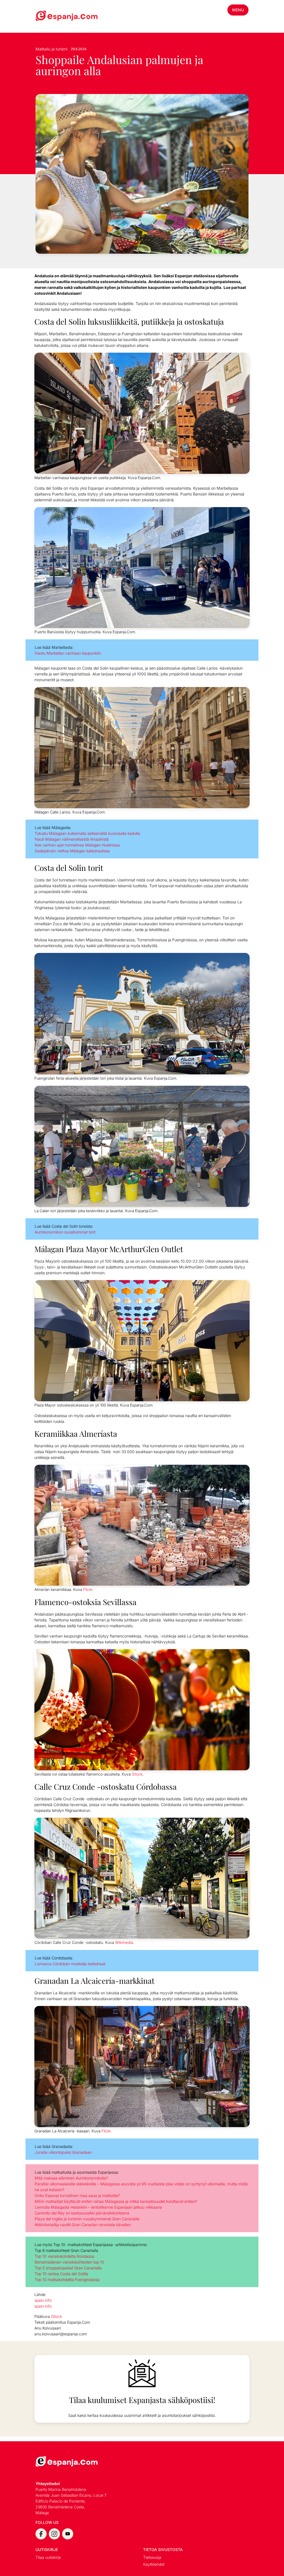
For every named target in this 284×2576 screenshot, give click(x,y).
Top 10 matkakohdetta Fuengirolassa (67, 2279)
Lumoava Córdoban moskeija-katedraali (70, 1964)
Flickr (88, 1590)
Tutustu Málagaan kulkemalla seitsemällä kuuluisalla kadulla (87, 833)
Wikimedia (124, 1942)
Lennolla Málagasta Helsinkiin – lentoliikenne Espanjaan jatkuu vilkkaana (98, 2207)
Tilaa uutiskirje (48, 2557)
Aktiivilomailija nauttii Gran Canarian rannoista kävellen (83, 2225)
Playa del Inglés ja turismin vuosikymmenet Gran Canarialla (87, 2219)
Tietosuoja (152, 2557)
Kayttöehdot (154, 2564)
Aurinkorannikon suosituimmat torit (65, 1232)
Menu (238, 10)
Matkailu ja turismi (51, 49)
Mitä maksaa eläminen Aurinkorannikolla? (71, 2178)
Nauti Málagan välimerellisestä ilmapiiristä (72, 839)
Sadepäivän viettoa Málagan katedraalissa (72, 851)
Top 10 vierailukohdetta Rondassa (64, 2256)
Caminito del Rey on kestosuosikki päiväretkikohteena (82, 2213)
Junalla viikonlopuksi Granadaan (63, 2152)
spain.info (43, 2300)
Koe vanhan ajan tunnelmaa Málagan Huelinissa (77, 845)
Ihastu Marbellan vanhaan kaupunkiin (68, 653)
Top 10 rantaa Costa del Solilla (61, 2274)
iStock (137, 1774)
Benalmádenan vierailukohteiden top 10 (69, 2262)
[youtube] (68, 2534)
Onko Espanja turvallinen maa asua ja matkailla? (77, 2195)
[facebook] (41, 2534)
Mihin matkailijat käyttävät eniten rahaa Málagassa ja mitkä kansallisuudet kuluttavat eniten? (116, 2201)
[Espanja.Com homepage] (49, 16)
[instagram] (54, 2534)
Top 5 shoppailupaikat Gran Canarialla (68, 2268)
